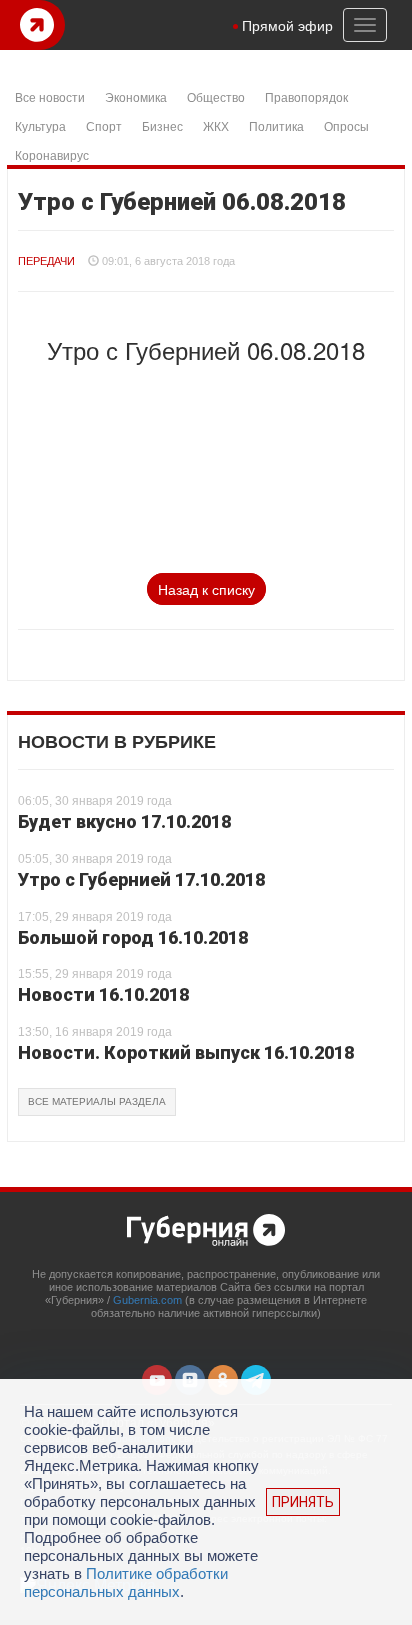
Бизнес (162, 125)
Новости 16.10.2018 (103, 994)
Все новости (50, 96)
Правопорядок (306, 96)
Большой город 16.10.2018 (133, 937)
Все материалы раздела (97, 1101)
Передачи (46, 261)
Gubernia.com (147, 1300)
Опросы (346, 125)
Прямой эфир (287, 25)
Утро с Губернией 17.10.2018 (141, 879)
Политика (276, 125)
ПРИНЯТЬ (303, 1502)
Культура (40, 125)
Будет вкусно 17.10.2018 (124, 821)
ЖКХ (216, 125)
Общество (216, 96)
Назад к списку (206, 589)
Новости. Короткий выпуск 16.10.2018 (186, 1052)
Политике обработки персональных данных (126, 1582)
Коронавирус (52, 154)
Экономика (136, 96)
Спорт (104, 125)
